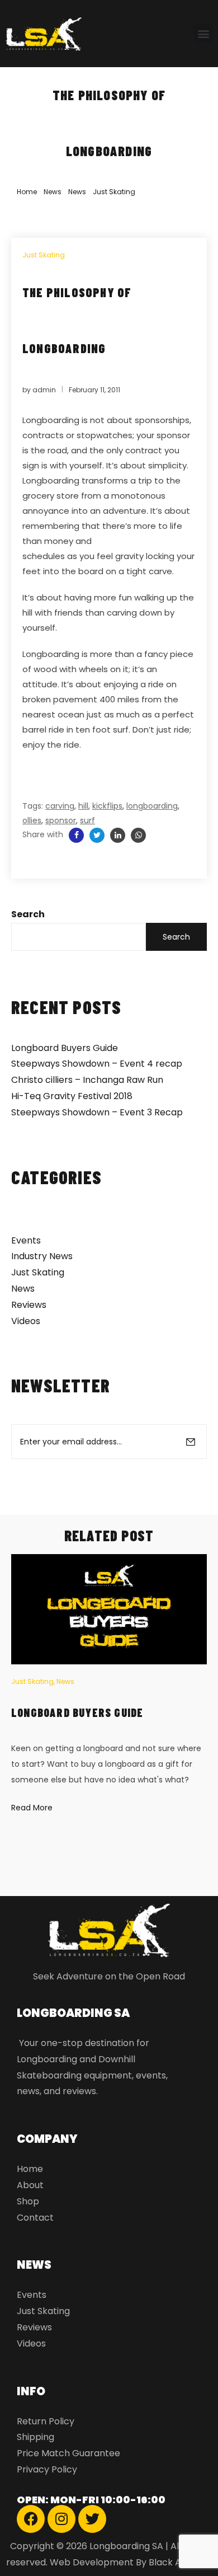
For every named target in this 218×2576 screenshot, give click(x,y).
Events (26, 1240)
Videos (26, 1321)
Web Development (92, 2562)
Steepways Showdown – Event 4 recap (97, 1064)
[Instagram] (61, 2519)
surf (87, 820)
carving (60, 806)
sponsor (61, 820)
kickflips (107, 806)
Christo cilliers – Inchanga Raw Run (87, 1080)
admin (44, 390)
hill (83, 806)
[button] (203, 34)
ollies (32, 820)
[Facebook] (31, 2519)
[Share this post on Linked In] (118, 835)
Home (27, 192)
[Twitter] (92, 2519)
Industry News (42, 1256)
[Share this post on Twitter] (97, 835)
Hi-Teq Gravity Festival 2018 (72, 1096)
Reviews (29, 1305)
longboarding (152, 806)
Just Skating (114, 192)
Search (28, 914)
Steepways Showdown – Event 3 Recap (97, 1112)
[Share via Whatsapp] (138, 835)
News (53, 192)
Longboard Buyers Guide (65, 1048)
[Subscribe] (191, 1442)
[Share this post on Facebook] (76, 835)
